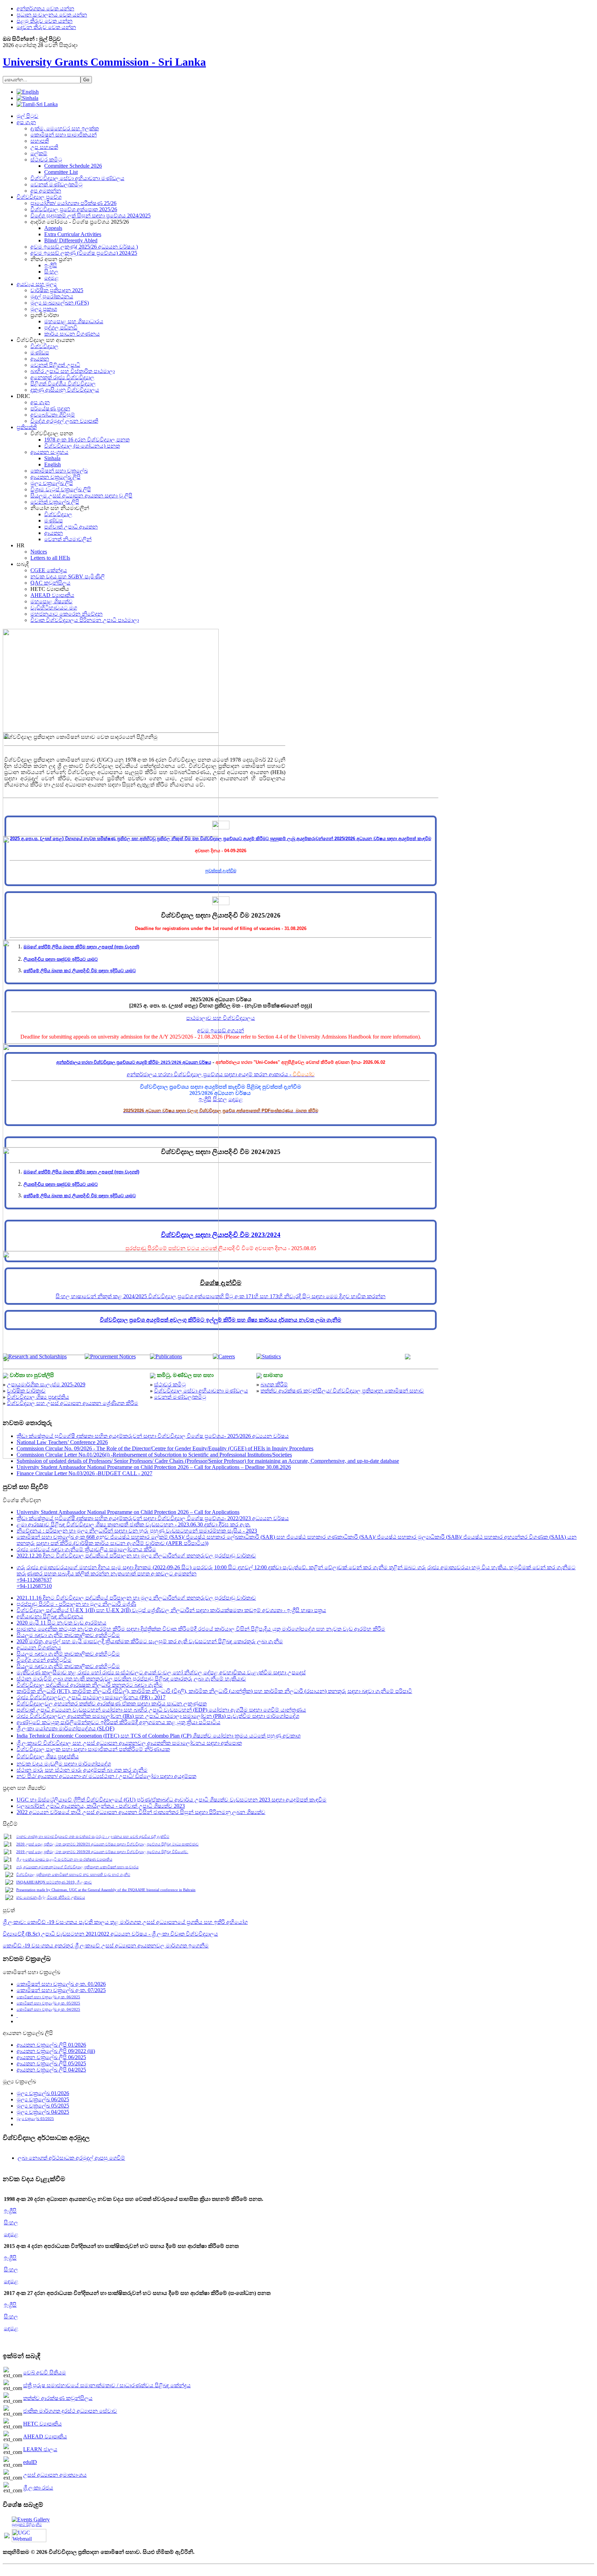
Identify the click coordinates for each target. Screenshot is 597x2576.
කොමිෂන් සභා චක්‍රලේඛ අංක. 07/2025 (61, 1990)
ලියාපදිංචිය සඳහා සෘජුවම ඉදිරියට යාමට (61, 959)
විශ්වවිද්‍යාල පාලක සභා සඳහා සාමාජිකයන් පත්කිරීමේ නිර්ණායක (93, 1749)
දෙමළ (236, 1099)
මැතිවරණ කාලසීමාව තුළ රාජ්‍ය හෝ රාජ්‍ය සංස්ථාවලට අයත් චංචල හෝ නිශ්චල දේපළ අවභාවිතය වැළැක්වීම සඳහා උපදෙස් (161, 1672)
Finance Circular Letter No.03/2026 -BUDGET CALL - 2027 (84, 1473)
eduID (30, 2462)
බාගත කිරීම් (274, 1384)
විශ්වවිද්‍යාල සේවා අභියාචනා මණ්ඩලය (201, 1391)
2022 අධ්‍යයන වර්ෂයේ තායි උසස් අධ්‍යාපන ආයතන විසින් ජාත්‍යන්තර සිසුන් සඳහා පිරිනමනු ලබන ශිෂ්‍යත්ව (141, 1812)
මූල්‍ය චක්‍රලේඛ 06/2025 (43, 2099)
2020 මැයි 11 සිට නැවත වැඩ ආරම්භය (61, 1623)
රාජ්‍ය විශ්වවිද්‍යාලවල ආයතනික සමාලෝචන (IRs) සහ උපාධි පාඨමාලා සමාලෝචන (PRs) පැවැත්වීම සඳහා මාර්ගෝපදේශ (158, 1716)
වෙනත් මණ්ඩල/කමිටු (180, 1397)
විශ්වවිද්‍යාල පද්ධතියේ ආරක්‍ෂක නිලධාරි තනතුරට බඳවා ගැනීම (90, 1685)
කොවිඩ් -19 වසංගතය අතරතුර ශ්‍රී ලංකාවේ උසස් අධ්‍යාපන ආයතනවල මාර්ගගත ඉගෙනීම (106, 1946)
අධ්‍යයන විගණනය (39, 1648)
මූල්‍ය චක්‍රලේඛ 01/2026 (43, 2093)
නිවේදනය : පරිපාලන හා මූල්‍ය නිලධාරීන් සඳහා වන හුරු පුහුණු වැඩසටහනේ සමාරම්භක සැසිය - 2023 (137, 1531)
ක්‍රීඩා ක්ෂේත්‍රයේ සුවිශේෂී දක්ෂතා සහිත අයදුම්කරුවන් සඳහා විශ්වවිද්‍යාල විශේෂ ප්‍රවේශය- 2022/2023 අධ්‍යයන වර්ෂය (153, 1518)
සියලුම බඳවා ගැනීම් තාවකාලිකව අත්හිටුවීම (68, 1635)
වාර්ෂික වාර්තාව (26, 1391)
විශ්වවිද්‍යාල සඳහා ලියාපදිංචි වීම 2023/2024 (221, 1235)
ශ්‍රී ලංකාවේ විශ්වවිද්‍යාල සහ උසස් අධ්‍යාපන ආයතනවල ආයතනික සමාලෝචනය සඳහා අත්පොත (129, 1743)
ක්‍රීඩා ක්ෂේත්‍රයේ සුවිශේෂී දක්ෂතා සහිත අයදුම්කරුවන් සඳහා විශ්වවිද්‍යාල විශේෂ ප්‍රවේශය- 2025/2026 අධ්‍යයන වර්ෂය (153, 1436)
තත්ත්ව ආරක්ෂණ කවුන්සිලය (58, 2398)
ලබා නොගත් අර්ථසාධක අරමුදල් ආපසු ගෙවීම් (71, 2158)
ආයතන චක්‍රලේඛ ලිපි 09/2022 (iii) (56, 2051)
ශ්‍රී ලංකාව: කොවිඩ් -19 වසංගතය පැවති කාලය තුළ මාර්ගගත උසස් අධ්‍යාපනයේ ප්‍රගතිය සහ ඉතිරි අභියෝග (125, 1922)
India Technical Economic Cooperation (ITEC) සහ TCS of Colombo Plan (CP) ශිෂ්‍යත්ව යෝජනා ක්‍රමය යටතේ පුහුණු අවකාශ (159, 1736)
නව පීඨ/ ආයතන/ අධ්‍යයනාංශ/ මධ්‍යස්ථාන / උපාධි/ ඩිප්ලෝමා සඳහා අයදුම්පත (106, 1776)
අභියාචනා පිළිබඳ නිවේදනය (50, 1616)
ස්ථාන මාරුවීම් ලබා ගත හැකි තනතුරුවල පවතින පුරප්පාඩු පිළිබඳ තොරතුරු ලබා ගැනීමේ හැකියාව (131, 1679)
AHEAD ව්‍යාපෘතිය (45, 2436)
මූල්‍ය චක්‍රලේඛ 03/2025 (35, 2119)
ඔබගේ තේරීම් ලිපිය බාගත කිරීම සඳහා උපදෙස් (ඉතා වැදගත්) (81, 947)
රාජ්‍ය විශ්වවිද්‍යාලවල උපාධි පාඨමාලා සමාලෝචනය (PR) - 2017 (91, 1697)
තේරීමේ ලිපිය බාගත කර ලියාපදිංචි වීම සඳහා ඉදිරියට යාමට (80, 971)
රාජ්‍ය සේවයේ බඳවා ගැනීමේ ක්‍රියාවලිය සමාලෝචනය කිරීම (86, 1549)
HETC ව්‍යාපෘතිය (42, 2424)
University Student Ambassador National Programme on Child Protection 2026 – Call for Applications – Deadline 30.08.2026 (154, 1467)
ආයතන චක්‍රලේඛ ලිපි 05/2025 (51, 2063)
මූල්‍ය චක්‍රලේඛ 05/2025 (43, 2106)
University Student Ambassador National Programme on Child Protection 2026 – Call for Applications (128, 1512)
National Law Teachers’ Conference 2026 (62, 1442)
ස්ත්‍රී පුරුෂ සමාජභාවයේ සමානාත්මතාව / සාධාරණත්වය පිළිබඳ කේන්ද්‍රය (107, 2385)
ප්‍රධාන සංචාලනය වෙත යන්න (52, 15)
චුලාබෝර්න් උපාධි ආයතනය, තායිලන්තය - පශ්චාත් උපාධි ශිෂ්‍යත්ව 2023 (101, 1806)
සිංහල (220, 1099)
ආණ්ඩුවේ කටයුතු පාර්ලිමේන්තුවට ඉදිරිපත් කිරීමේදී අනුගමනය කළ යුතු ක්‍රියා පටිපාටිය (119, 1722)
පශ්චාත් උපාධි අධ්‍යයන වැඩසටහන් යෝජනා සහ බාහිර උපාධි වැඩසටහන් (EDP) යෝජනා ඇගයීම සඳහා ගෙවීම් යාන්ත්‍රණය (161, 1710)
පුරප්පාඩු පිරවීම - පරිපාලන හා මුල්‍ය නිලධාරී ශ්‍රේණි (76, 1604)
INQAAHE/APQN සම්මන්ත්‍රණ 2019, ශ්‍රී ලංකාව (54, 1882)
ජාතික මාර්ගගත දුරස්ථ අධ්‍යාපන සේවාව (70, 2411)
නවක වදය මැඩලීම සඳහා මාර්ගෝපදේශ (64, 1764)
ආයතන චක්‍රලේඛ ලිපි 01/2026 (51, 2045)
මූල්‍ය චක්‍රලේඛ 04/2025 (43, 2112)
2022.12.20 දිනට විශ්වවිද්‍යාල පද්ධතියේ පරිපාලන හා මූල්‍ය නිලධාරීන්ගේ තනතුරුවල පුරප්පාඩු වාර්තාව (136, 1556)
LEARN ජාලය (40, 2449)
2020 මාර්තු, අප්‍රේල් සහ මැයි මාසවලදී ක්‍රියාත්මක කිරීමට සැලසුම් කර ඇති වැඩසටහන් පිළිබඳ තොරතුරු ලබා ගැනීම (150, 1641)
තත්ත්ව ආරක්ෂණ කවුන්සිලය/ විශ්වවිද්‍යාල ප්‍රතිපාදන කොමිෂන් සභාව (342, 1391)
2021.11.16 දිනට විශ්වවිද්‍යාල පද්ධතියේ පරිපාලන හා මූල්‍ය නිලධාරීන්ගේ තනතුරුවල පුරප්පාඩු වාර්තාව (136, 1598)
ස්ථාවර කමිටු (170, 1384)
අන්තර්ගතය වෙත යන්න (45, 8)
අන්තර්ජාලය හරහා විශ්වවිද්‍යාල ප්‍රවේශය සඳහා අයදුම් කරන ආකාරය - (221, 1074)
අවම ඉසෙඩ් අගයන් (221, 1030)
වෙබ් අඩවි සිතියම (45, 2373)
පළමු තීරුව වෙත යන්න (45, 21)
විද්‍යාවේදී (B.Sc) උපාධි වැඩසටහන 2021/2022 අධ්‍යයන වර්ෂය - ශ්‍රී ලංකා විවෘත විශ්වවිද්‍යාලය (110, 1934)
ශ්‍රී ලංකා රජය (38, 2488)
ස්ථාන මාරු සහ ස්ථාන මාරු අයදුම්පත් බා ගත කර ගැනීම (82, 1770)
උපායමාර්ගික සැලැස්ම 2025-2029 (46, 1384)
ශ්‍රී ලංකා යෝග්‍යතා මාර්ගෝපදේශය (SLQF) (65, 1728)
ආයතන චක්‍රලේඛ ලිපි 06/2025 (51, 2057)
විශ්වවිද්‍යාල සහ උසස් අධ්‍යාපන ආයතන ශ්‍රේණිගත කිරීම (73, 1403)
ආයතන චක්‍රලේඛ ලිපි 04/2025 (51, 2070)
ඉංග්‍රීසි (205, 1099)
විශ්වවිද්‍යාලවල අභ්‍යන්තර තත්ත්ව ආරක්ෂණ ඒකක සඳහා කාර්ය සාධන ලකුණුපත (112, 1704)
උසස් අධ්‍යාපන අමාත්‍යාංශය (55, 2475)
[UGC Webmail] (29, 2535)
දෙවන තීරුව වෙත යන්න (46, 27)
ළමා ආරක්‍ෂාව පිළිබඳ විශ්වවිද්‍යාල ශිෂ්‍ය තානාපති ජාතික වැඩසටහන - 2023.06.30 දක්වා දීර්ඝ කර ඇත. (134, 1524)
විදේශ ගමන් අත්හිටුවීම (44, 1660)
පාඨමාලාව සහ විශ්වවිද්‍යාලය (221, 1018)
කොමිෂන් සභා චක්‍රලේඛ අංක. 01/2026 (61, 1984)
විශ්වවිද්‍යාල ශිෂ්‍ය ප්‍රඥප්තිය (38, 1397)
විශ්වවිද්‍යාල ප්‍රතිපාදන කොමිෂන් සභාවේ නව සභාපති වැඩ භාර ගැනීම (73, 1875)
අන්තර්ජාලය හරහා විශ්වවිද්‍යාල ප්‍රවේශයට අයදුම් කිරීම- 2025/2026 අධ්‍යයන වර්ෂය (134, 1062)
